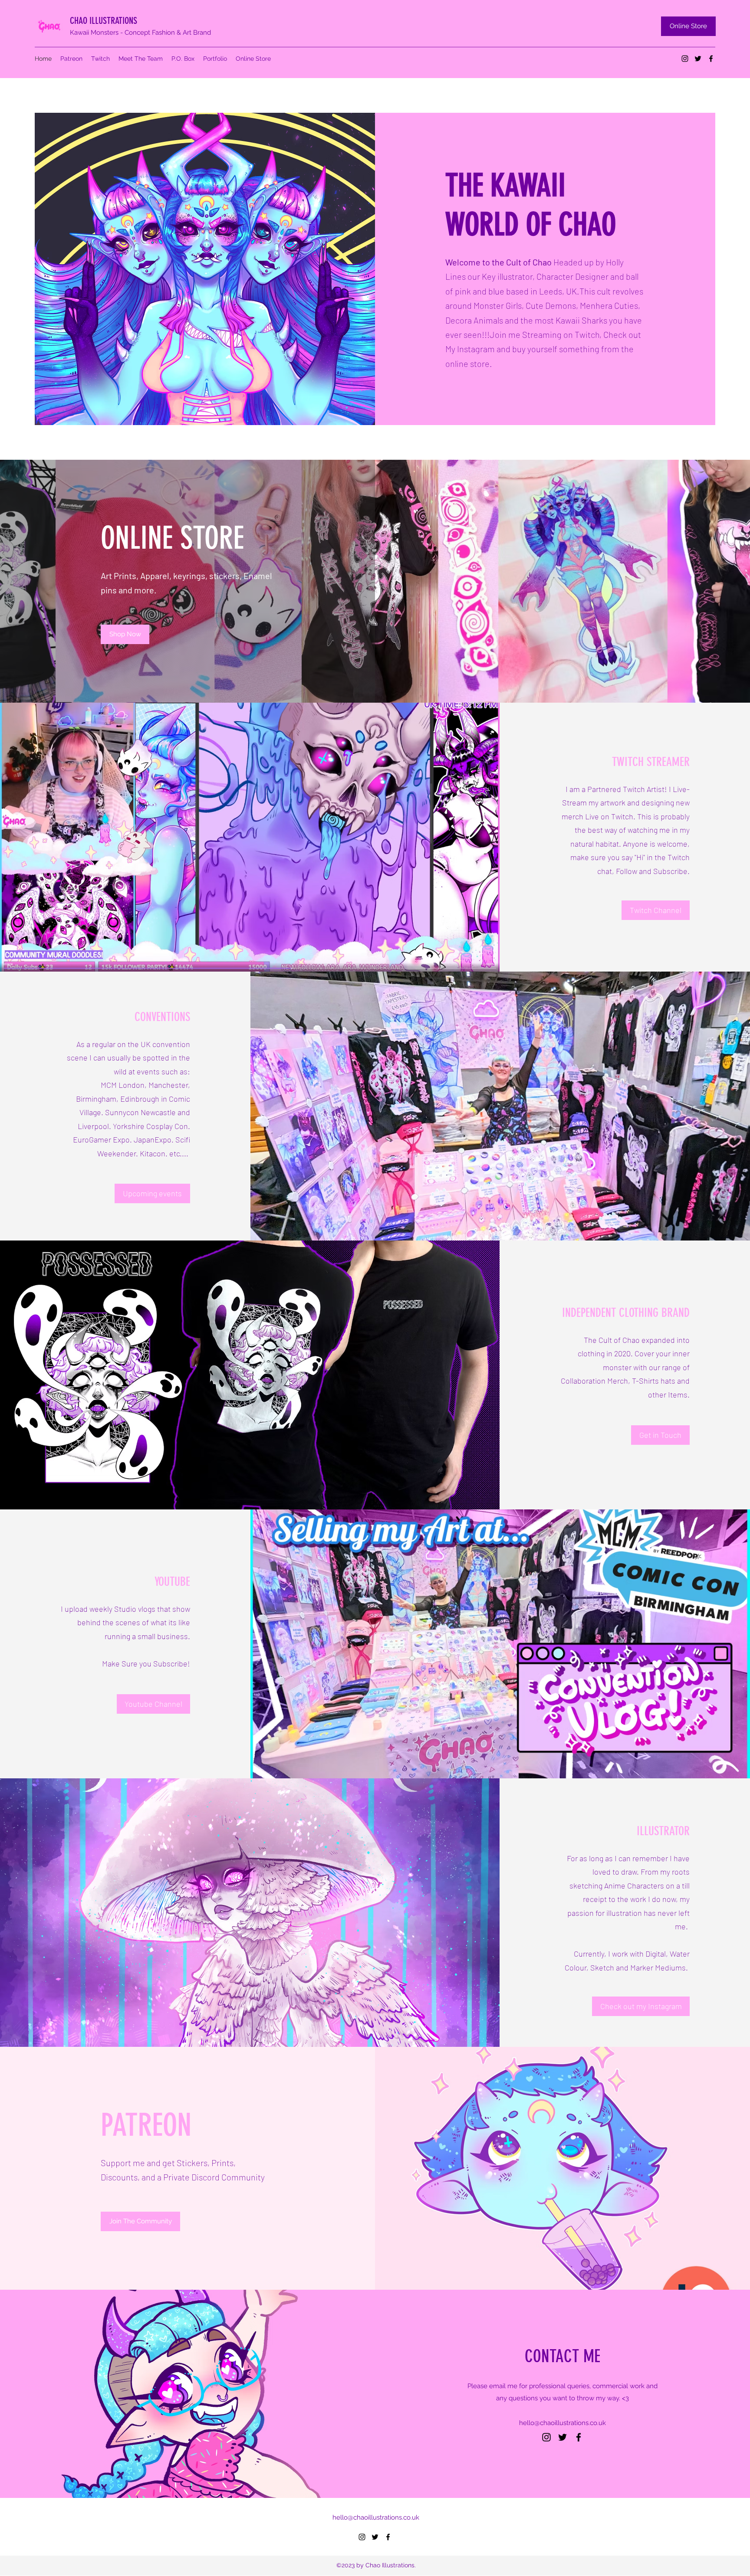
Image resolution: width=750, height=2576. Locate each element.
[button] (152, 1193)
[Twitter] (698, 59)
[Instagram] (685, 59)
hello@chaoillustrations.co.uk (562, 2423)
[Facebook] (711, 59)
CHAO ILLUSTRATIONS (104, 21)
